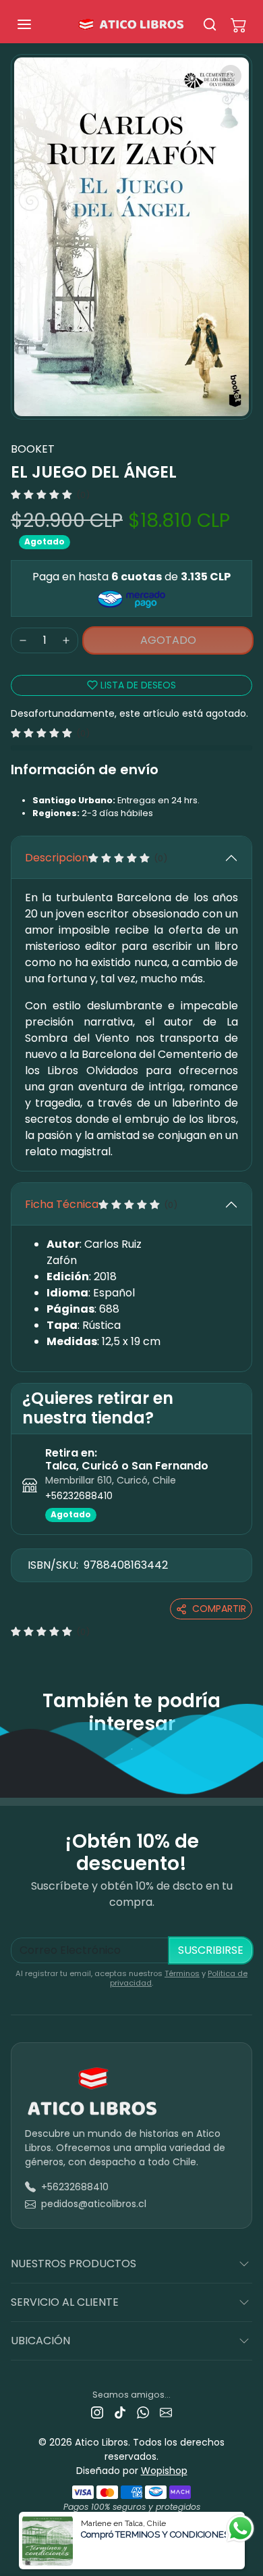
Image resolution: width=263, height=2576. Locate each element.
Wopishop (164, 2471)
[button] (38, 24)
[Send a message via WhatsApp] (240, 2528)
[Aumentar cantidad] (66, 640)
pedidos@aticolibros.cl (94, 2204)
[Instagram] (97, 2412)
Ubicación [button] (40, 2341)
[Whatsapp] (143, 2412)
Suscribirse (211, 1950)
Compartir (219, 1609)
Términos (182, 1973)
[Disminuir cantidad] (23, 640)
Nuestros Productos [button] (74, 2264)
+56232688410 (79, 1496)
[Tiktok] (120, 2412)
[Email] (166, 2412)
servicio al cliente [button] (65, 2302)
